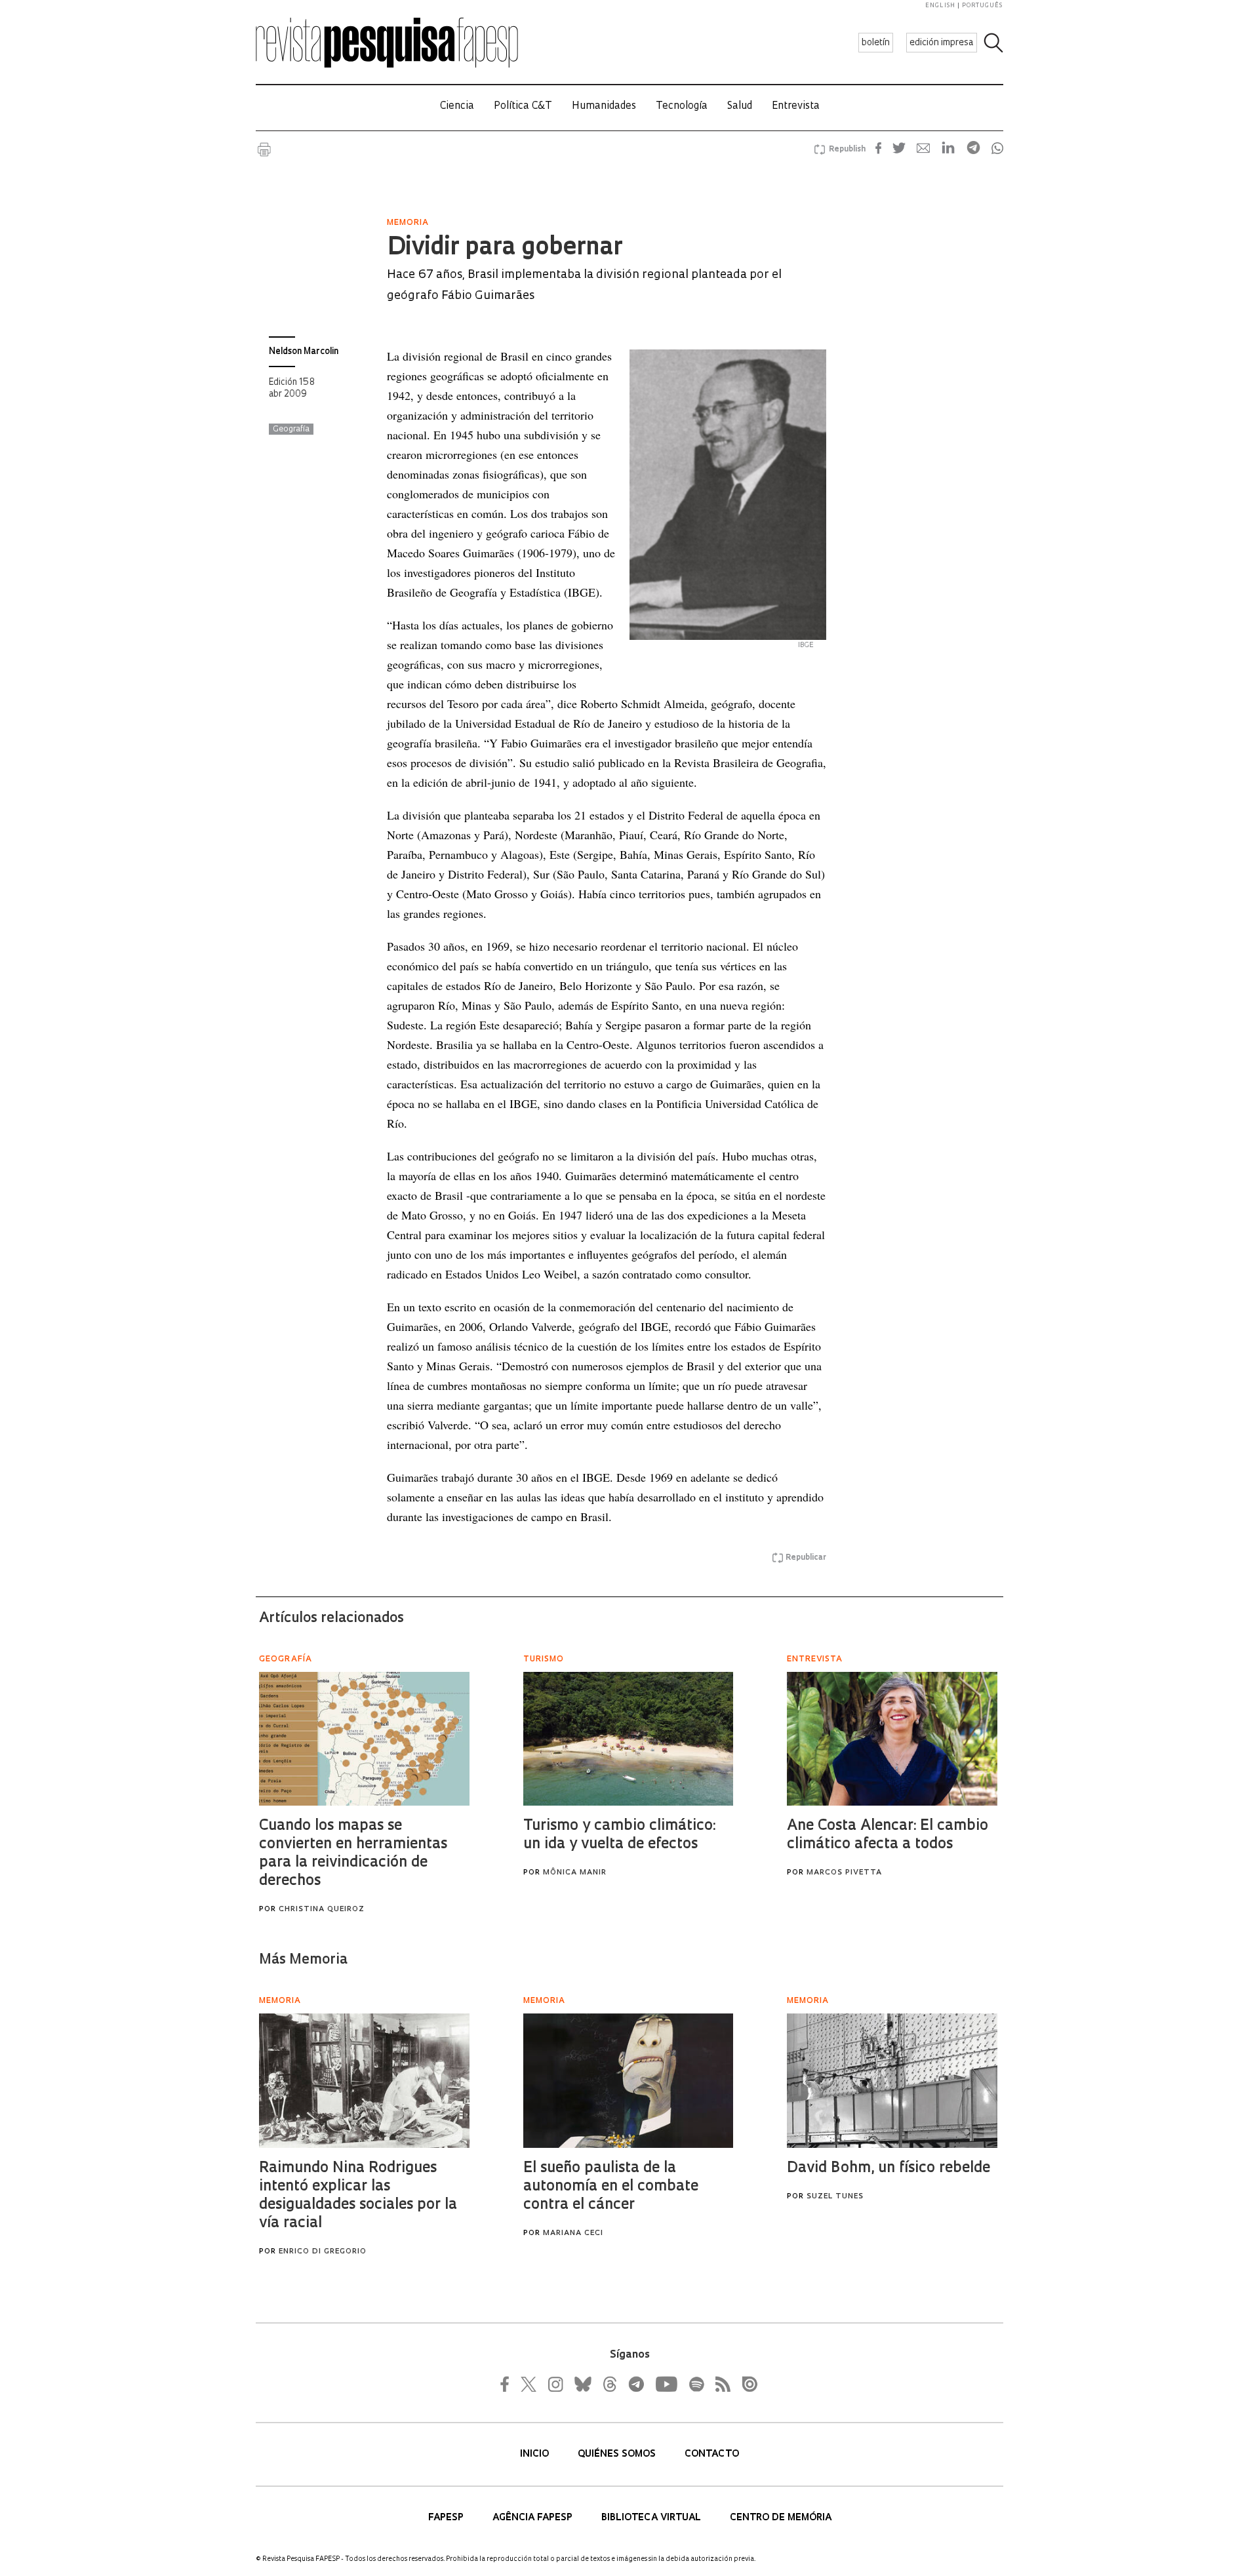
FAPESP (447, 2518)
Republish (847, 149)
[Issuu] (746, 2384)
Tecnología (682, 107)
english (940, 6)
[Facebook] (508, 2384)
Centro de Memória (781, 2518)
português (982, 6)
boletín (876, 43)
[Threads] (609, 2384)
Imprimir (264, 149)
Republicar (806, 1558)
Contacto (712, 2454)
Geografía (291, 429)
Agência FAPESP (534, 2518)
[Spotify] (696, 2384)
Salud (740, 107)
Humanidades (604, 107)
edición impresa (942, 43)
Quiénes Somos (618, 2454)
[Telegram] (635, 2384)
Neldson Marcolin (304, 352)
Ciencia (457, 107)
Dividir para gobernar (505, 248)
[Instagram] (554, 2384)
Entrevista (796, 107)
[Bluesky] (582, 2384)
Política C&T (523, 107)
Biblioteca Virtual (652, 2518)
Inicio (536, 2454)
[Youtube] (666, 2384)
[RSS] (719, 2384)
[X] (529, 2384)
